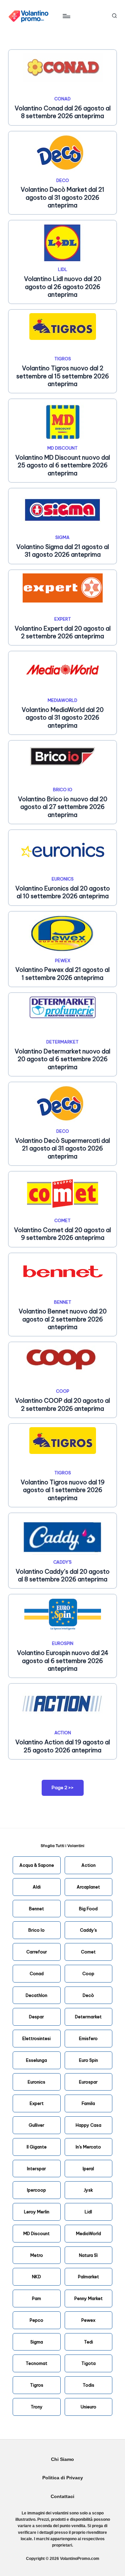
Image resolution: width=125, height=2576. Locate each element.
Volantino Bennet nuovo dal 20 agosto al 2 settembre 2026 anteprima (63, 1319)
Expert (63, 619)
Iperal (88, 2169)
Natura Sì (88, 2255)
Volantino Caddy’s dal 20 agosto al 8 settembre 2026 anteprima (63, 1575)
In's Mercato (88, 2147)
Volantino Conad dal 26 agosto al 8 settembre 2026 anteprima (63, 112)
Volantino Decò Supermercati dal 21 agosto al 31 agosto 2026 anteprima (62, 1148)
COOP (63, 1391)
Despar (36, 2017)
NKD (36, 2277)
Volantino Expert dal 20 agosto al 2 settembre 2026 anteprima (63, 632)
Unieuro (88, 2407)
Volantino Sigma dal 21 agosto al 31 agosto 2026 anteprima (63, 551)
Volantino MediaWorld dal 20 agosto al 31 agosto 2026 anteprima (63, 718)
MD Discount (62, 448)
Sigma (62, 537)
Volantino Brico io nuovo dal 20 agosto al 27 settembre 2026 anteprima (63, 807)
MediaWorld (62, 700)
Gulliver (36, 2125)
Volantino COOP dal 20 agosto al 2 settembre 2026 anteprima (62, 1404)
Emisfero (88, 2038)
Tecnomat (36, 2363)
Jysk (88, 2190)
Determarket (62, 1042)
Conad (62, 99)
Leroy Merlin (37, 2212)
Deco (63, 180)
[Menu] (66, 16)
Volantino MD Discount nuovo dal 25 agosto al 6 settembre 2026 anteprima (63, 465)
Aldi (37, 1887)
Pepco (36, 2320)
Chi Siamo (62, 2459)
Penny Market (88, 2298)
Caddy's (62, 1562)
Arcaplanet (88, 1887)
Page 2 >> (63, 1787)
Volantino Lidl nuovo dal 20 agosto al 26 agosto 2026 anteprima (63, 287)
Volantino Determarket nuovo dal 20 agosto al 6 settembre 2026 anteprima (62, 1059)
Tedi (88, 2342)
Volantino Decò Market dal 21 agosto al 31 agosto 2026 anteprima (62, 197)
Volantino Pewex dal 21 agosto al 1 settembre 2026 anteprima (62, 974)
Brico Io (36, 1930)
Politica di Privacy (63, 2478)
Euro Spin (88, 2060)
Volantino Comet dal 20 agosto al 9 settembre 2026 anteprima (62, 1234)
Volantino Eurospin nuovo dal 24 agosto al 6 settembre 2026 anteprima (63, 1661)
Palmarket (88, 2277)
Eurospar (88, 2082)
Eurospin (63, 1643)
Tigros (63, 359)
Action (63, 1733)
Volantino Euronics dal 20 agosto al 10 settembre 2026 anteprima (63, 892)
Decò (88, 1995)
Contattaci (62, 2497)
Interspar (36, 2169)
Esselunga (36, 2060)
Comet (62, 1220)
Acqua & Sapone (37, 1865)
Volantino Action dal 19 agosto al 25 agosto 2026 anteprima (63, 1746)
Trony (37, 2407)
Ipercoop (36, 2190)
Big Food (88, 1909)
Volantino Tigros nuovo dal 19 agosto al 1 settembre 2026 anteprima (63, 1490)
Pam (36, 2298)
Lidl (63, 269)
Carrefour (37, 1952)
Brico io (63, 790)
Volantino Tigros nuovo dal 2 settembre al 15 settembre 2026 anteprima (63, 376)
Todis (88, 2385)
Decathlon (36, 1995)
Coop (88, 1973)
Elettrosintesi (36, 2038)
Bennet (63, 1302)
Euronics (63, 879)
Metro (37, 2255)
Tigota (88, 2363)
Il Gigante (37, 2147)
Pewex (63, 960)
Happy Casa (88, 2125)
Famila (88, 2103)
